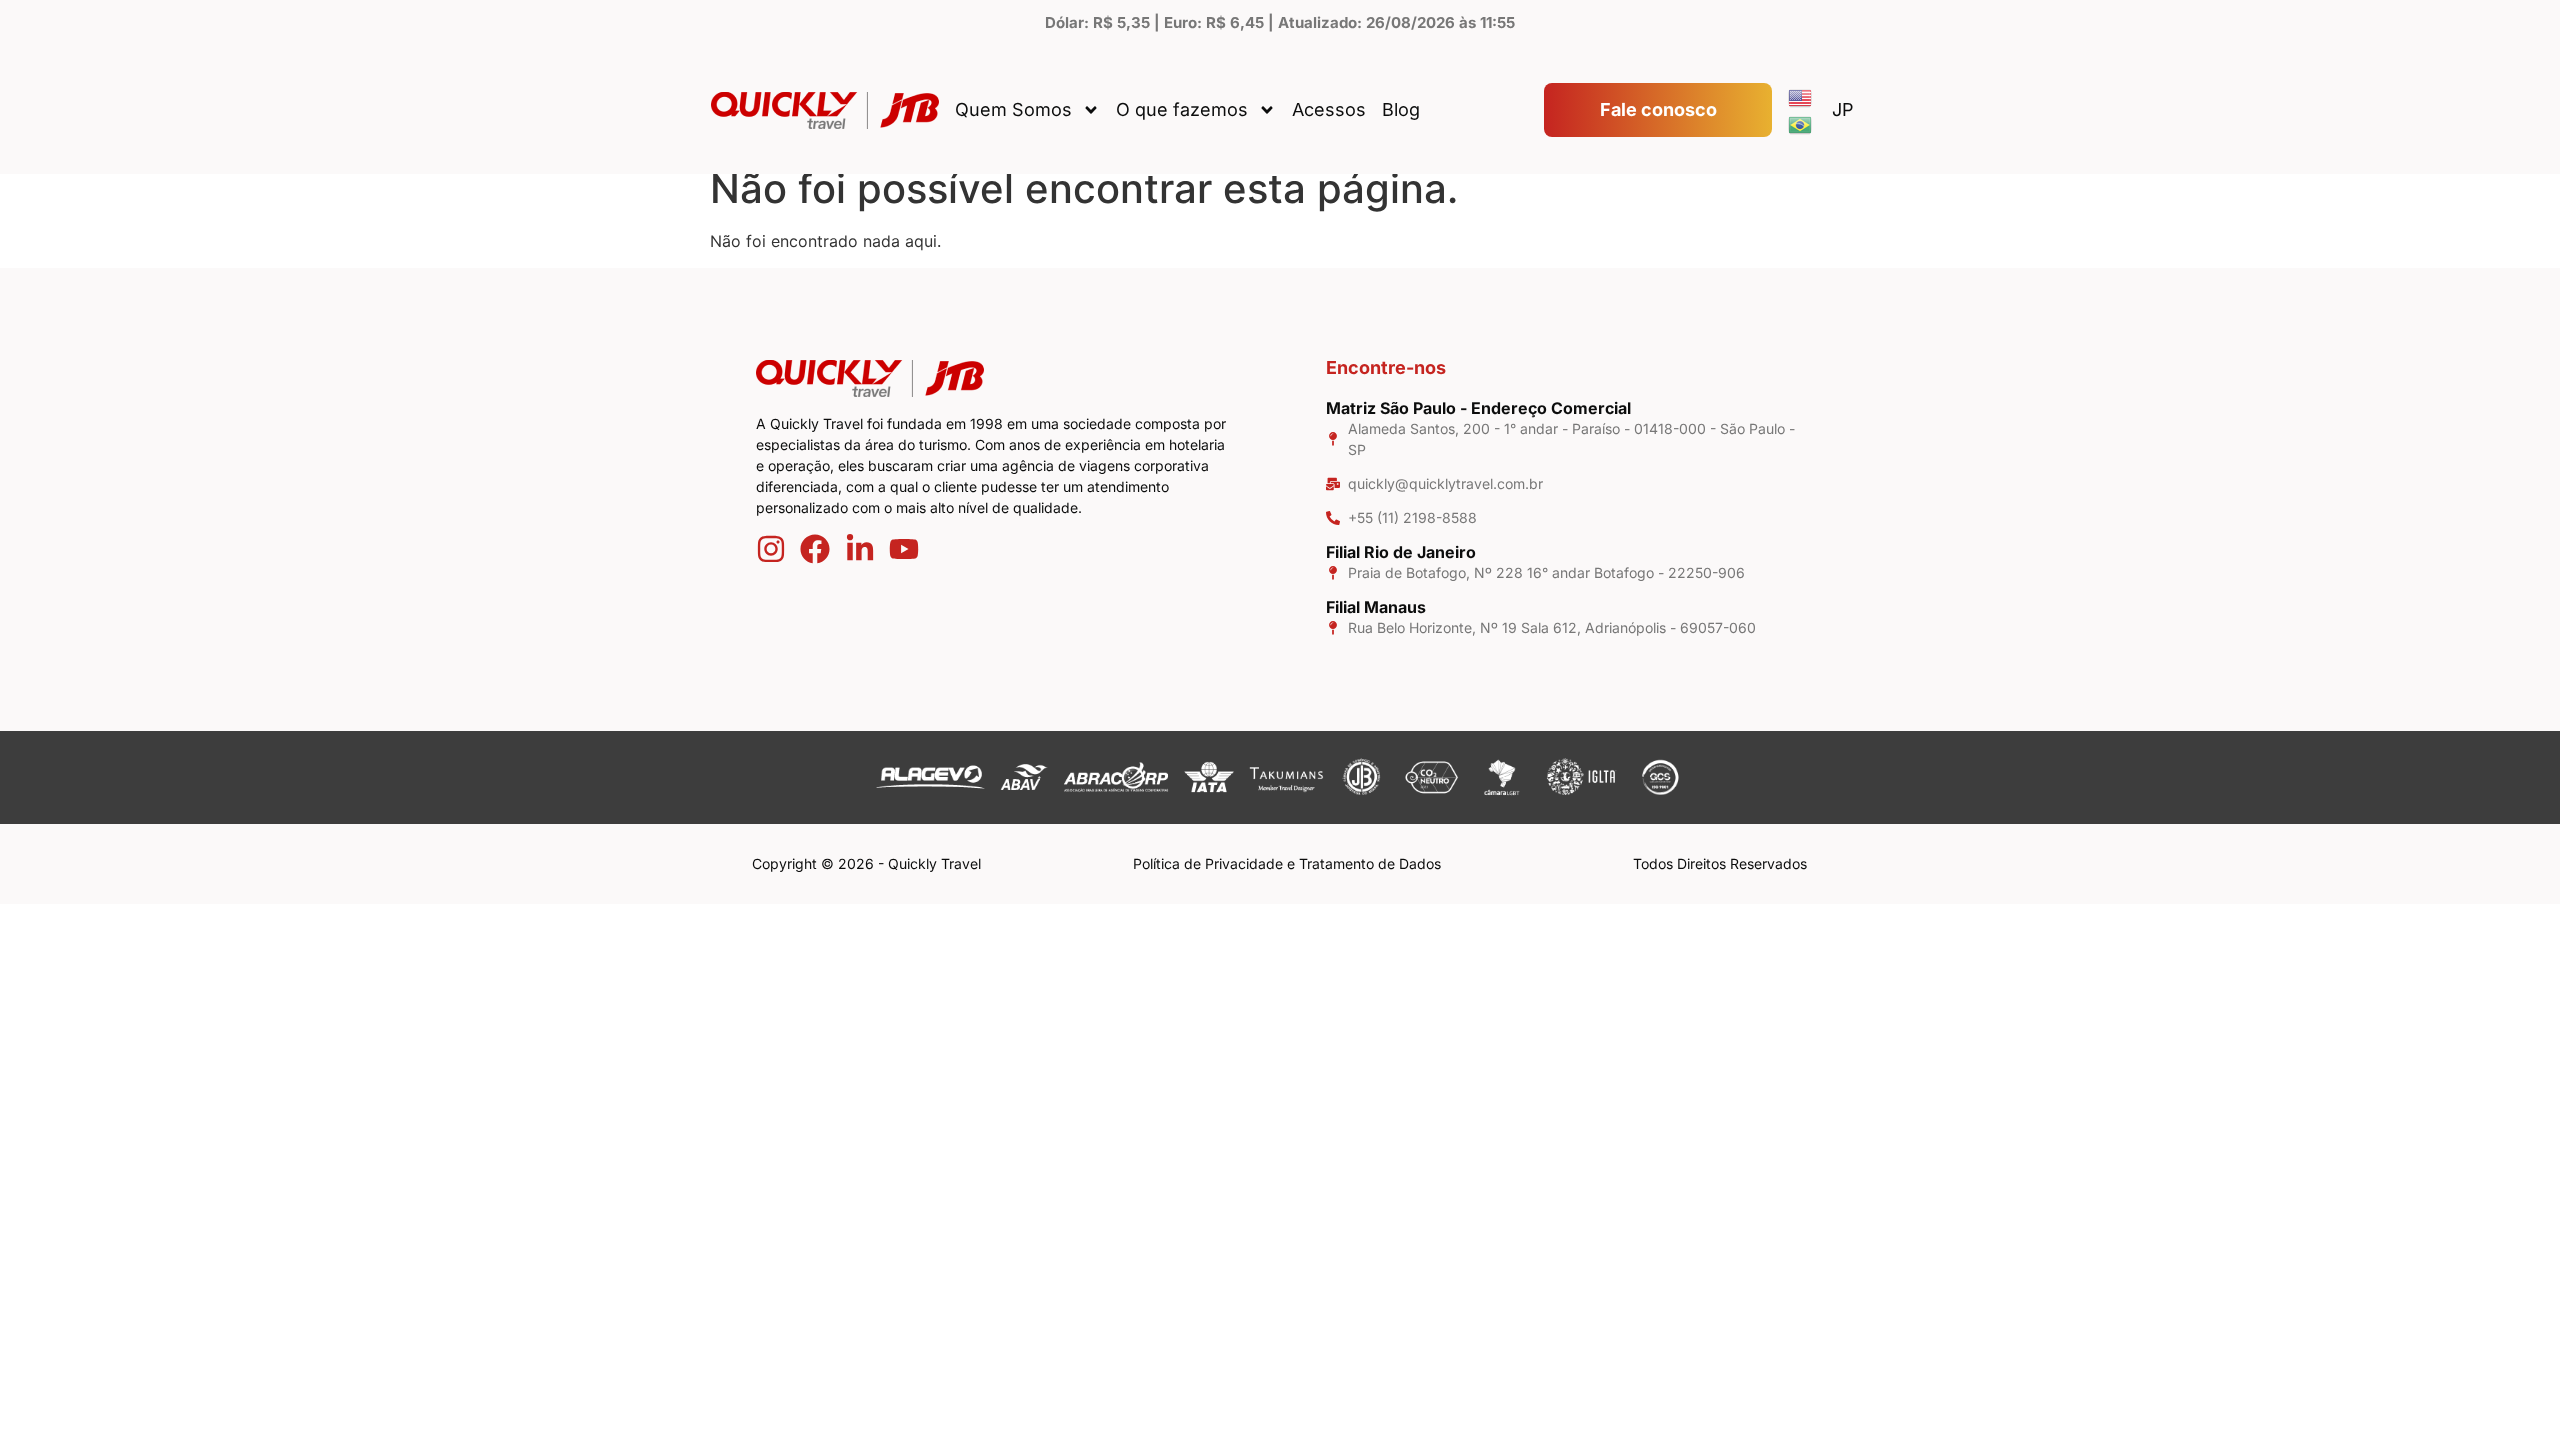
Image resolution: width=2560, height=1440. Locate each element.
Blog (1401, 109)
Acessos (1329, 109)
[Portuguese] (1801, 123)
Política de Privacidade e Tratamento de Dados (1287, 863)
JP (1843, 109)
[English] (1801, 96)
